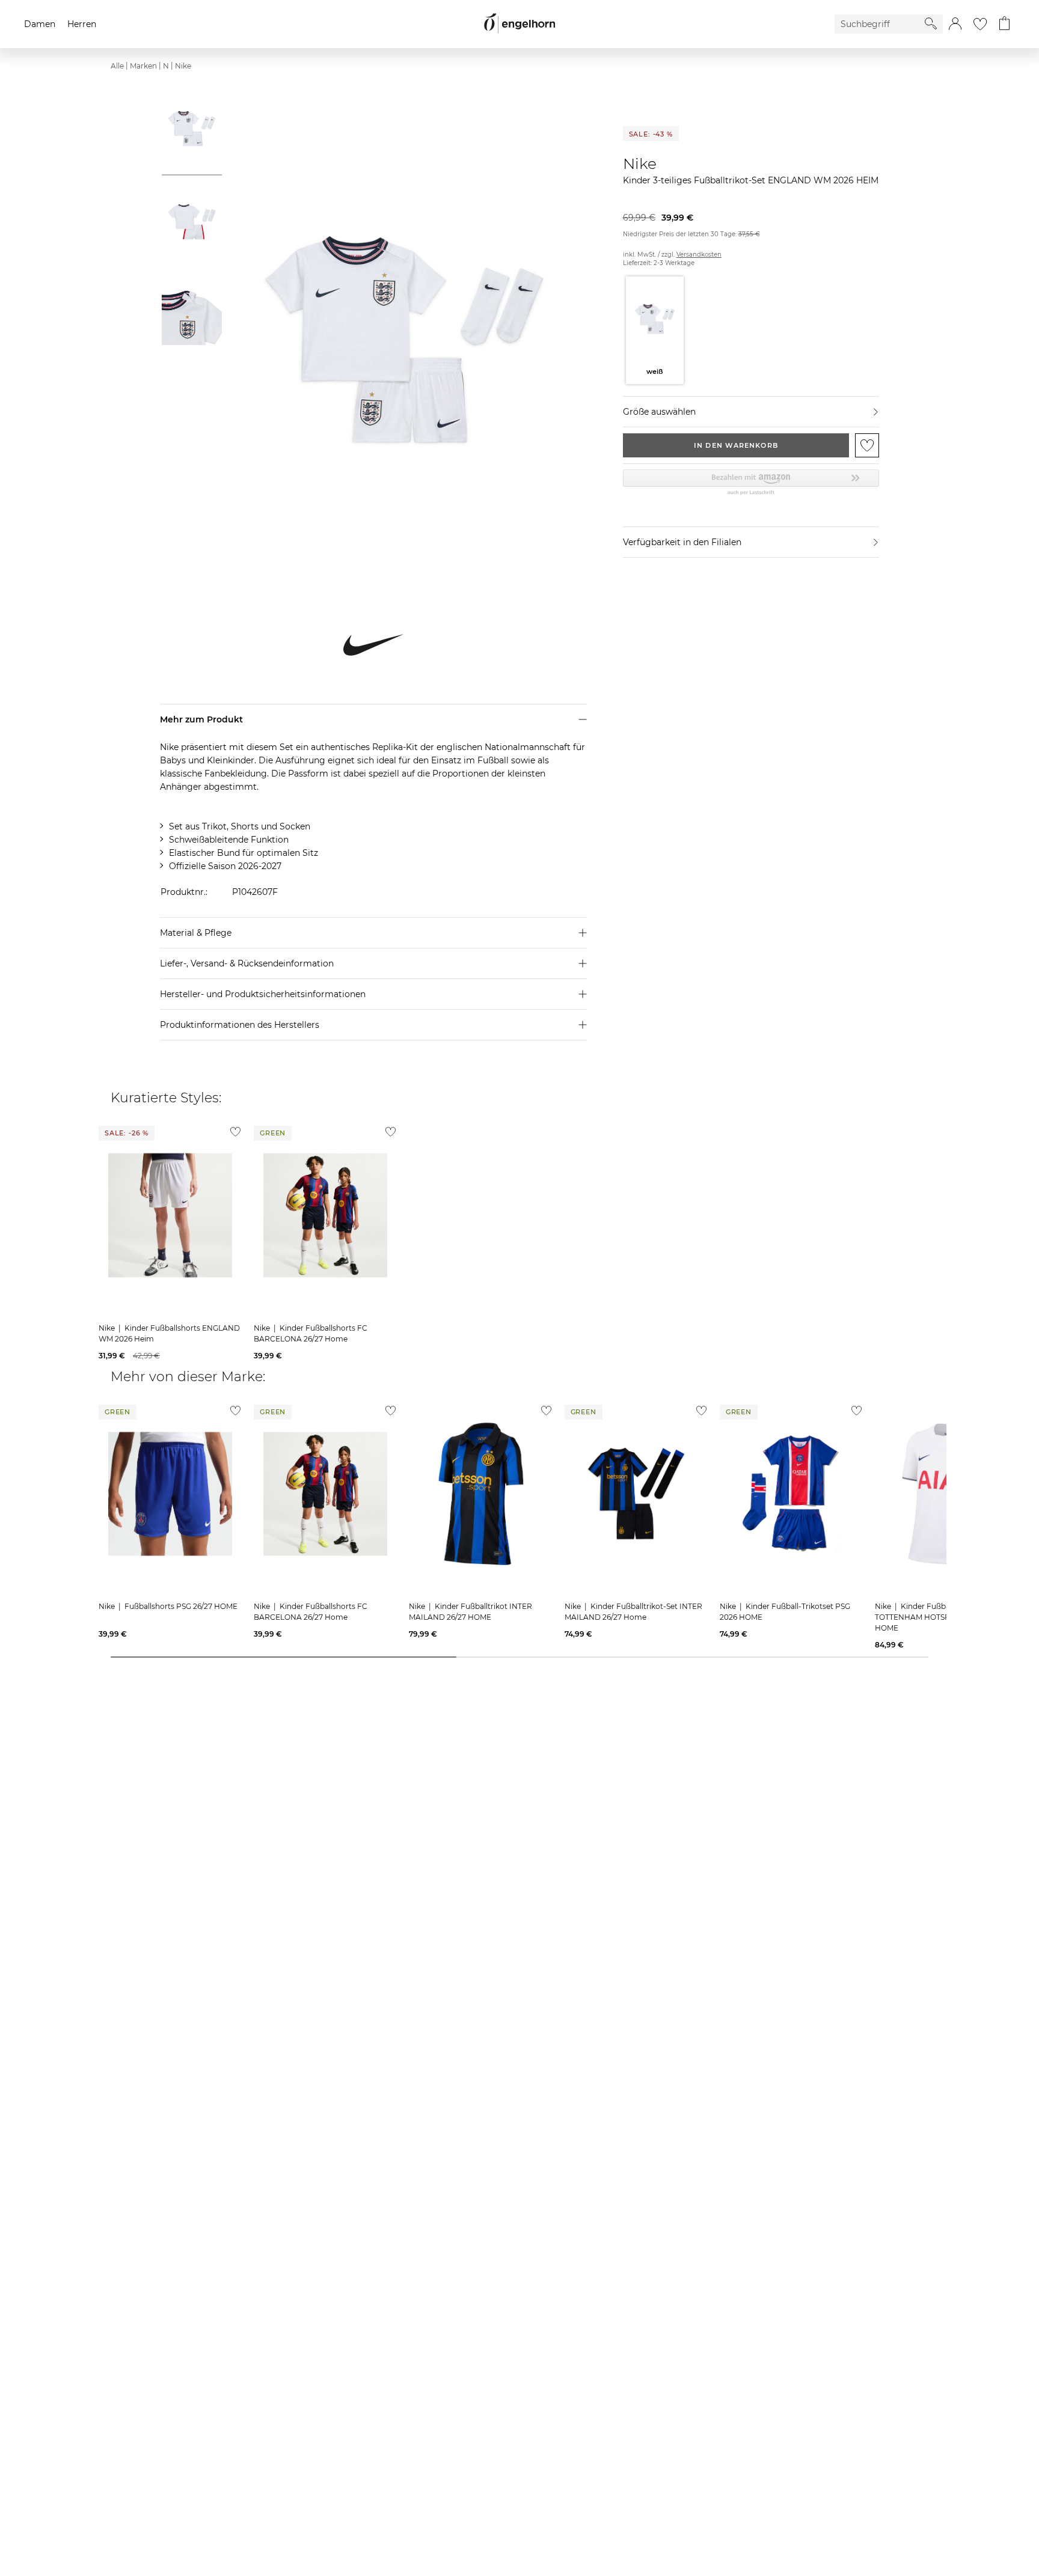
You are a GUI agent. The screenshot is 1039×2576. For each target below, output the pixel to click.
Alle (117, 66)
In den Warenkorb (736, 445)
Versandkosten (699, 255)
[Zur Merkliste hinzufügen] (867, 445)
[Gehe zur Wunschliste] (980, 24)
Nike (183, 66)
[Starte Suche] (931, 23)
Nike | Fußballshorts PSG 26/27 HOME (168, 1606)
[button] (955, 24)
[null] (170, 1215)
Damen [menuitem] (40, 24)
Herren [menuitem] (82, 24)
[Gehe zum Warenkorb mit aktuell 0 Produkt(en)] (1004, 24)
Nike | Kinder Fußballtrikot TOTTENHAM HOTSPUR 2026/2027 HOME (938, 1617)
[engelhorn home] (519, 24)
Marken (143, 66)
